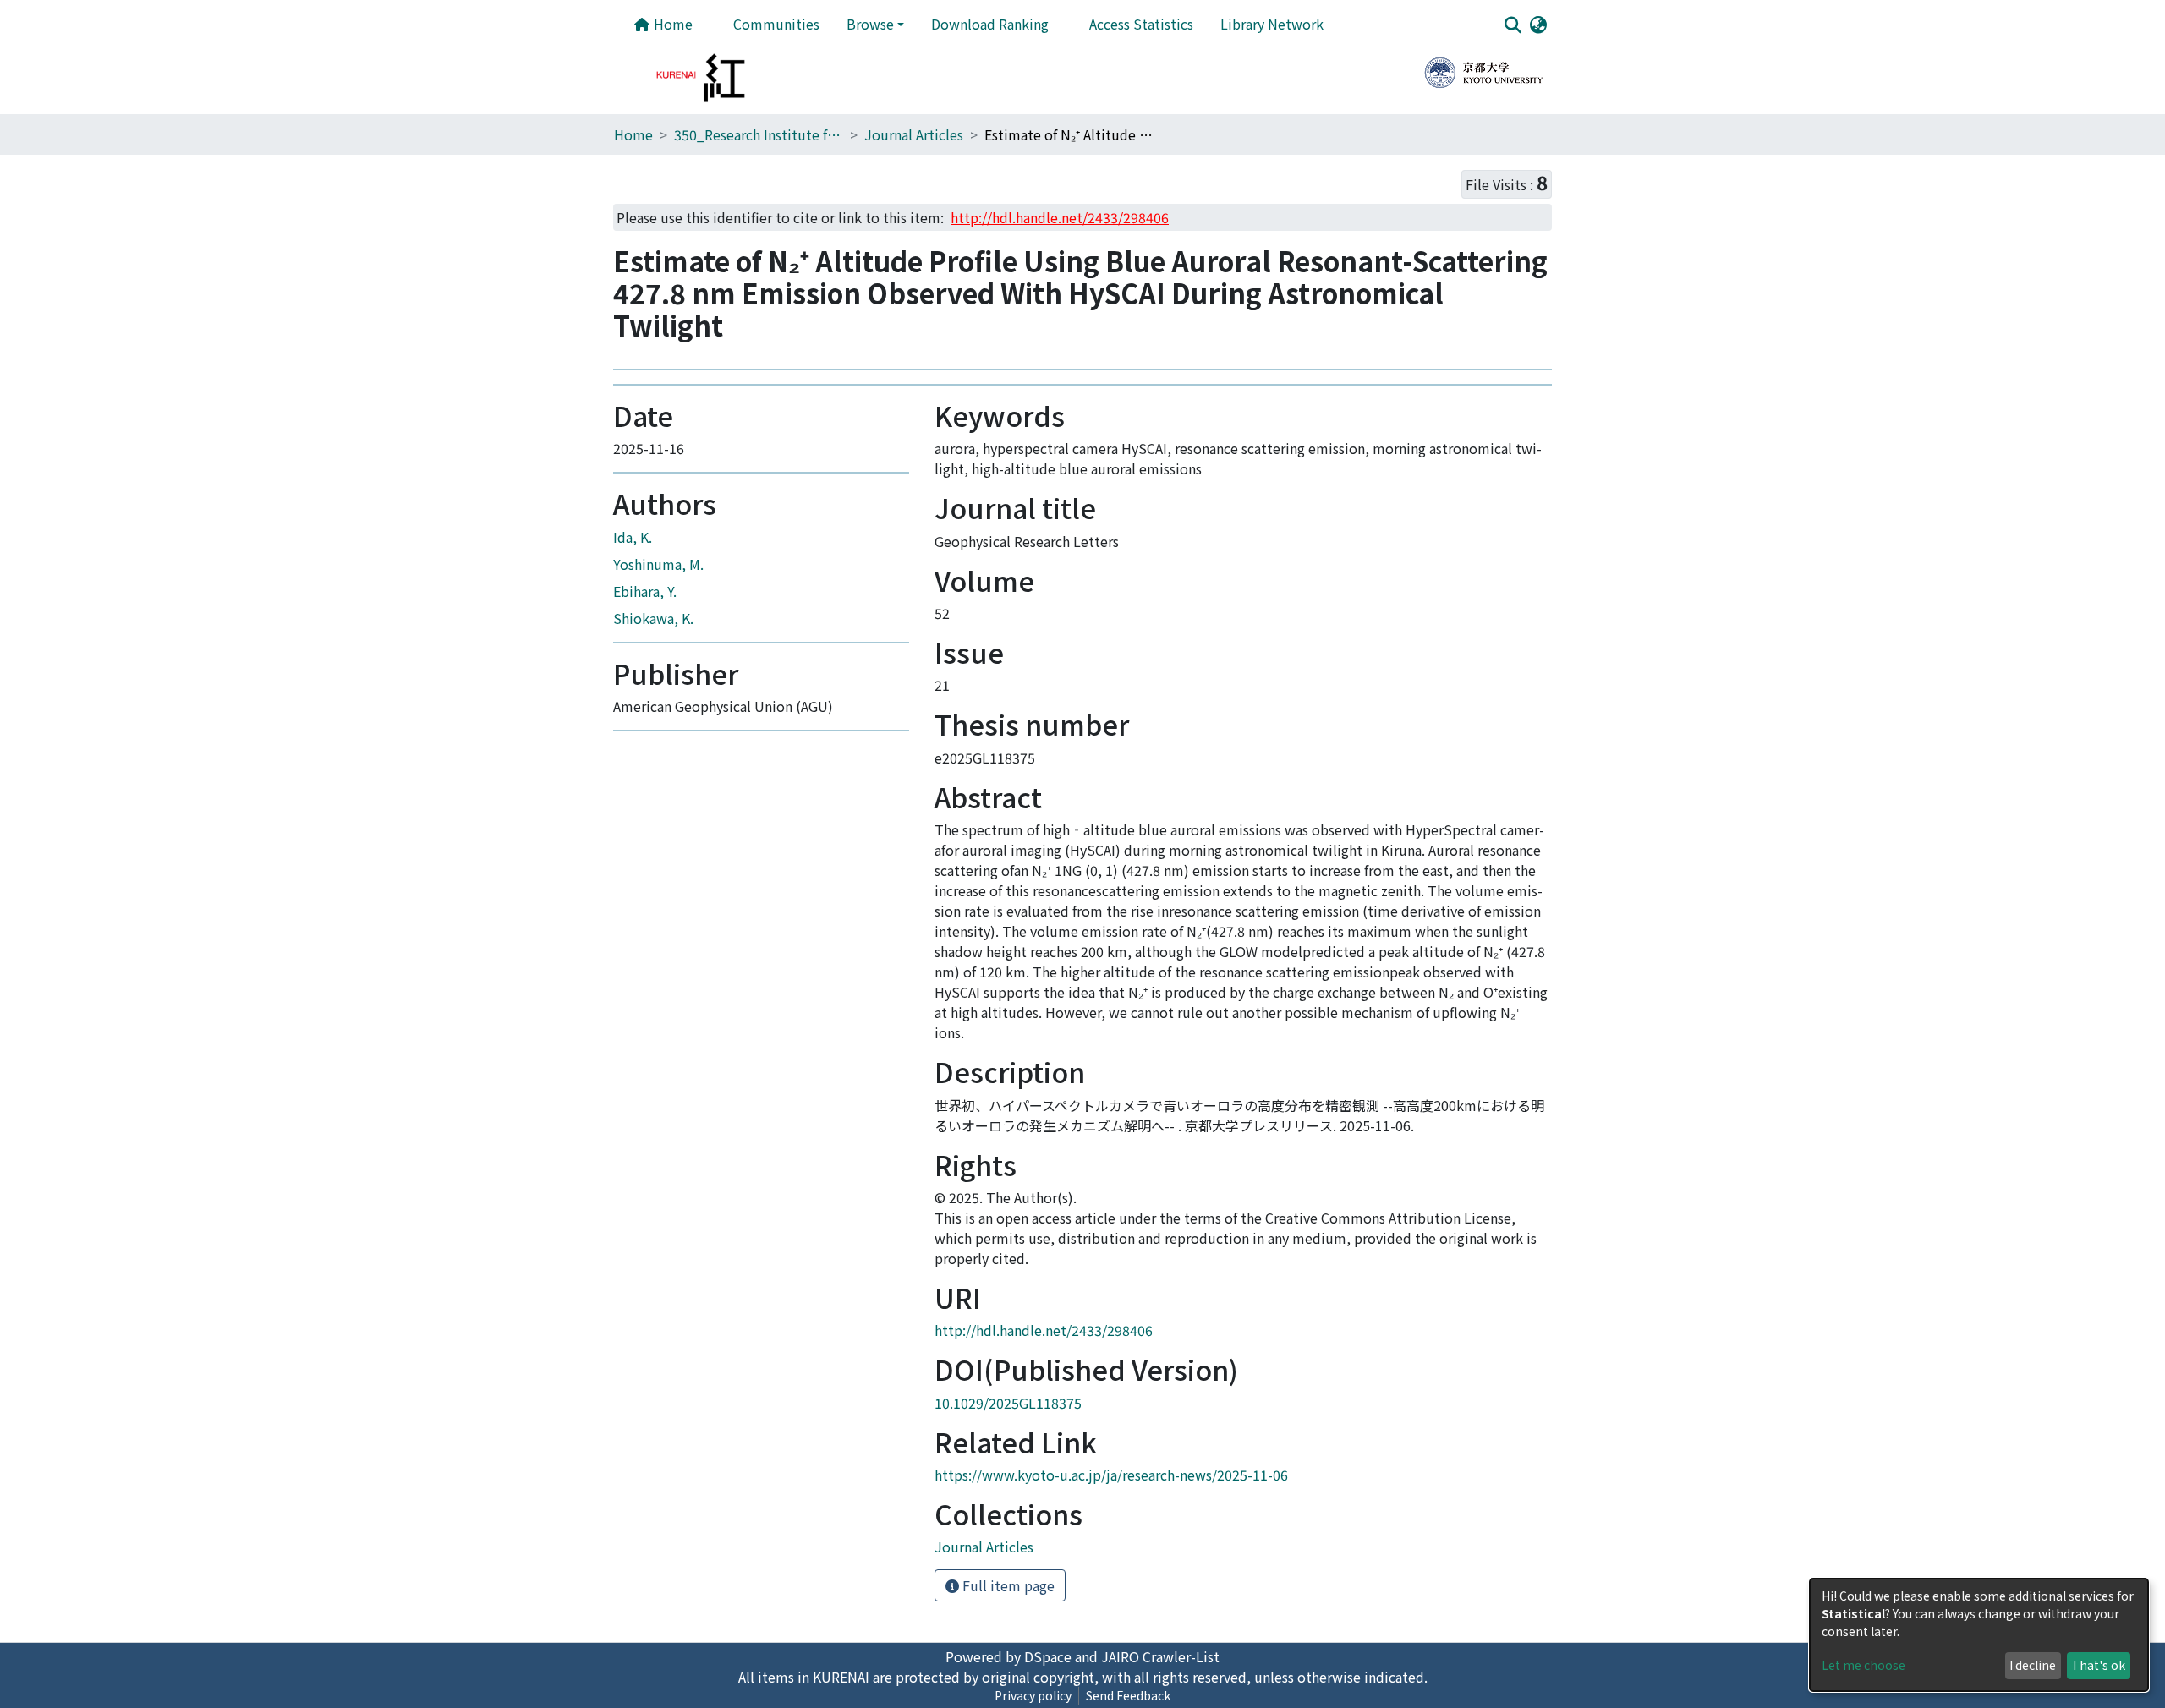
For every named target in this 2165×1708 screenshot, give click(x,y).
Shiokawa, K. (653, 618)
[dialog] (1979, 1635)
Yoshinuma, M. (658, 564)
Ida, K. (633, 537)
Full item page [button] (1007, 1585)
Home (671, 24)
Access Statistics (1141, 24)
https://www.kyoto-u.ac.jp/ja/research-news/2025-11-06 (1111, 1475)
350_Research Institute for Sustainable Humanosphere (759, 134)
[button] (1538, 24)
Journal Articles (914, 134)
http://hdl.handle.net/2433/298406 (1044, 1330)
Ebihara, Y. (645, 591)
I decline (2033, 1665)
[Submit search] (1513, 25)
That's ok (2098, 1665)
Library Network (1272, 24)
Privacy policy (1033, 1695)
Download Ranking (990, 24)
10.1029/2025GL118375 (1008, 1403)
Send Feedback (1128, 1695)
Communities (776, 24)
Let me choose (1864, 1665)
